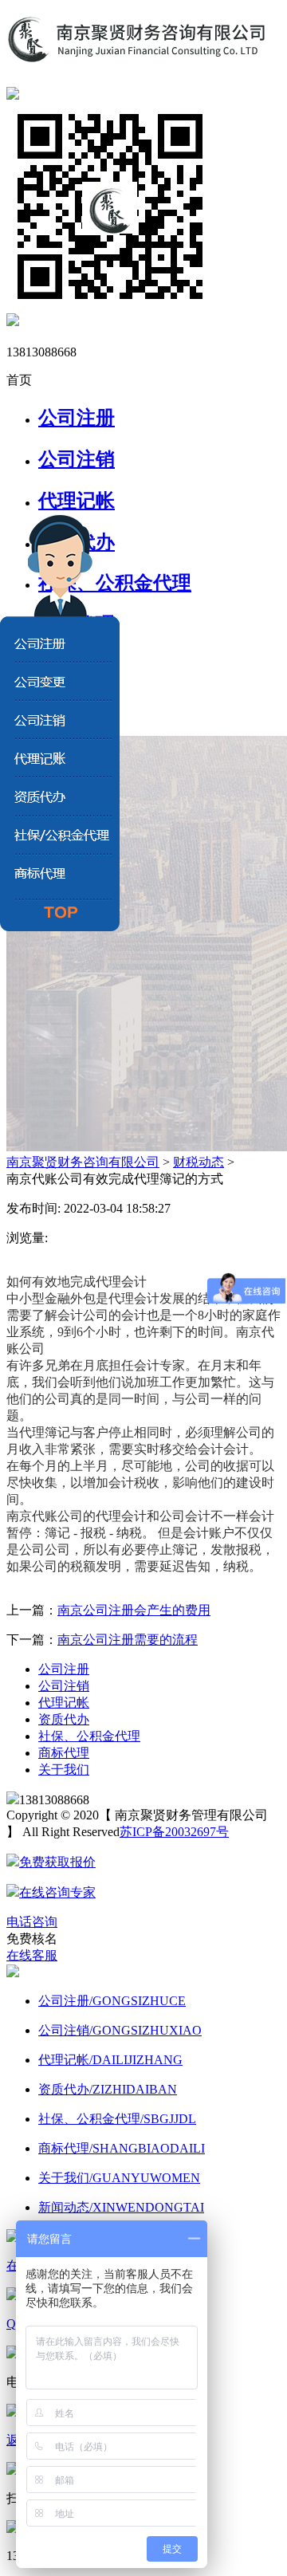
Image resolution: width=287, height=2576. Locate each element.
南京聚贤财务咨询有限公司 (83, 1162)
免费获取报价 (57, 1862)
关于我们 (64, 1770)
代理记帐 (77, 501)
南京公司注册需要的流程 (128, 1640)
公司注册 (77, 418)
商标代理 (64, 1753)
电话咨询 (32, 1922)
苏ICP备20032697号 (174, 1832)
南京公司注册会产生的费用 (134, 1610)
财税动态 (199, 1162)
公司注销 (77, 459)
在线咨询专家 (57, 1892)
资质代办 (64, 1719)
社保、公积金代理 (89, 1736)
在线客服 (32, 1955)
